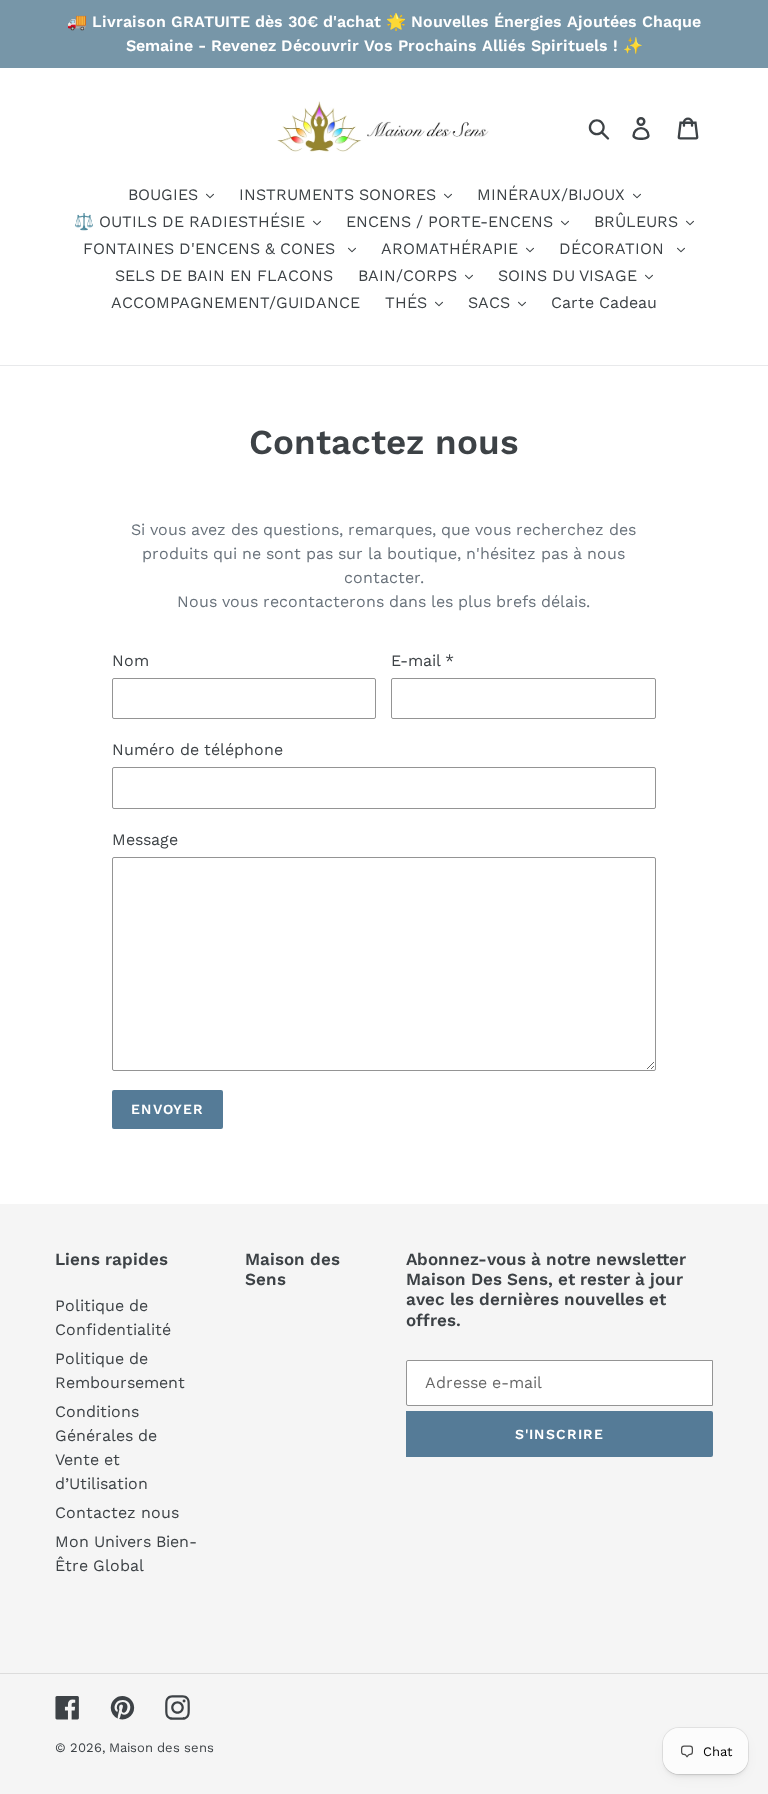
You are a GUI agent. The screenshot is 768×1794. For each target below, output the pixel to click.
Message (145, 839)
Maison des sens (161, 1747)
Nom (130, 660)
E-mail (422, 660)
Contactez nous (117, 1512)
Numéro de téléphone (197, 749)
